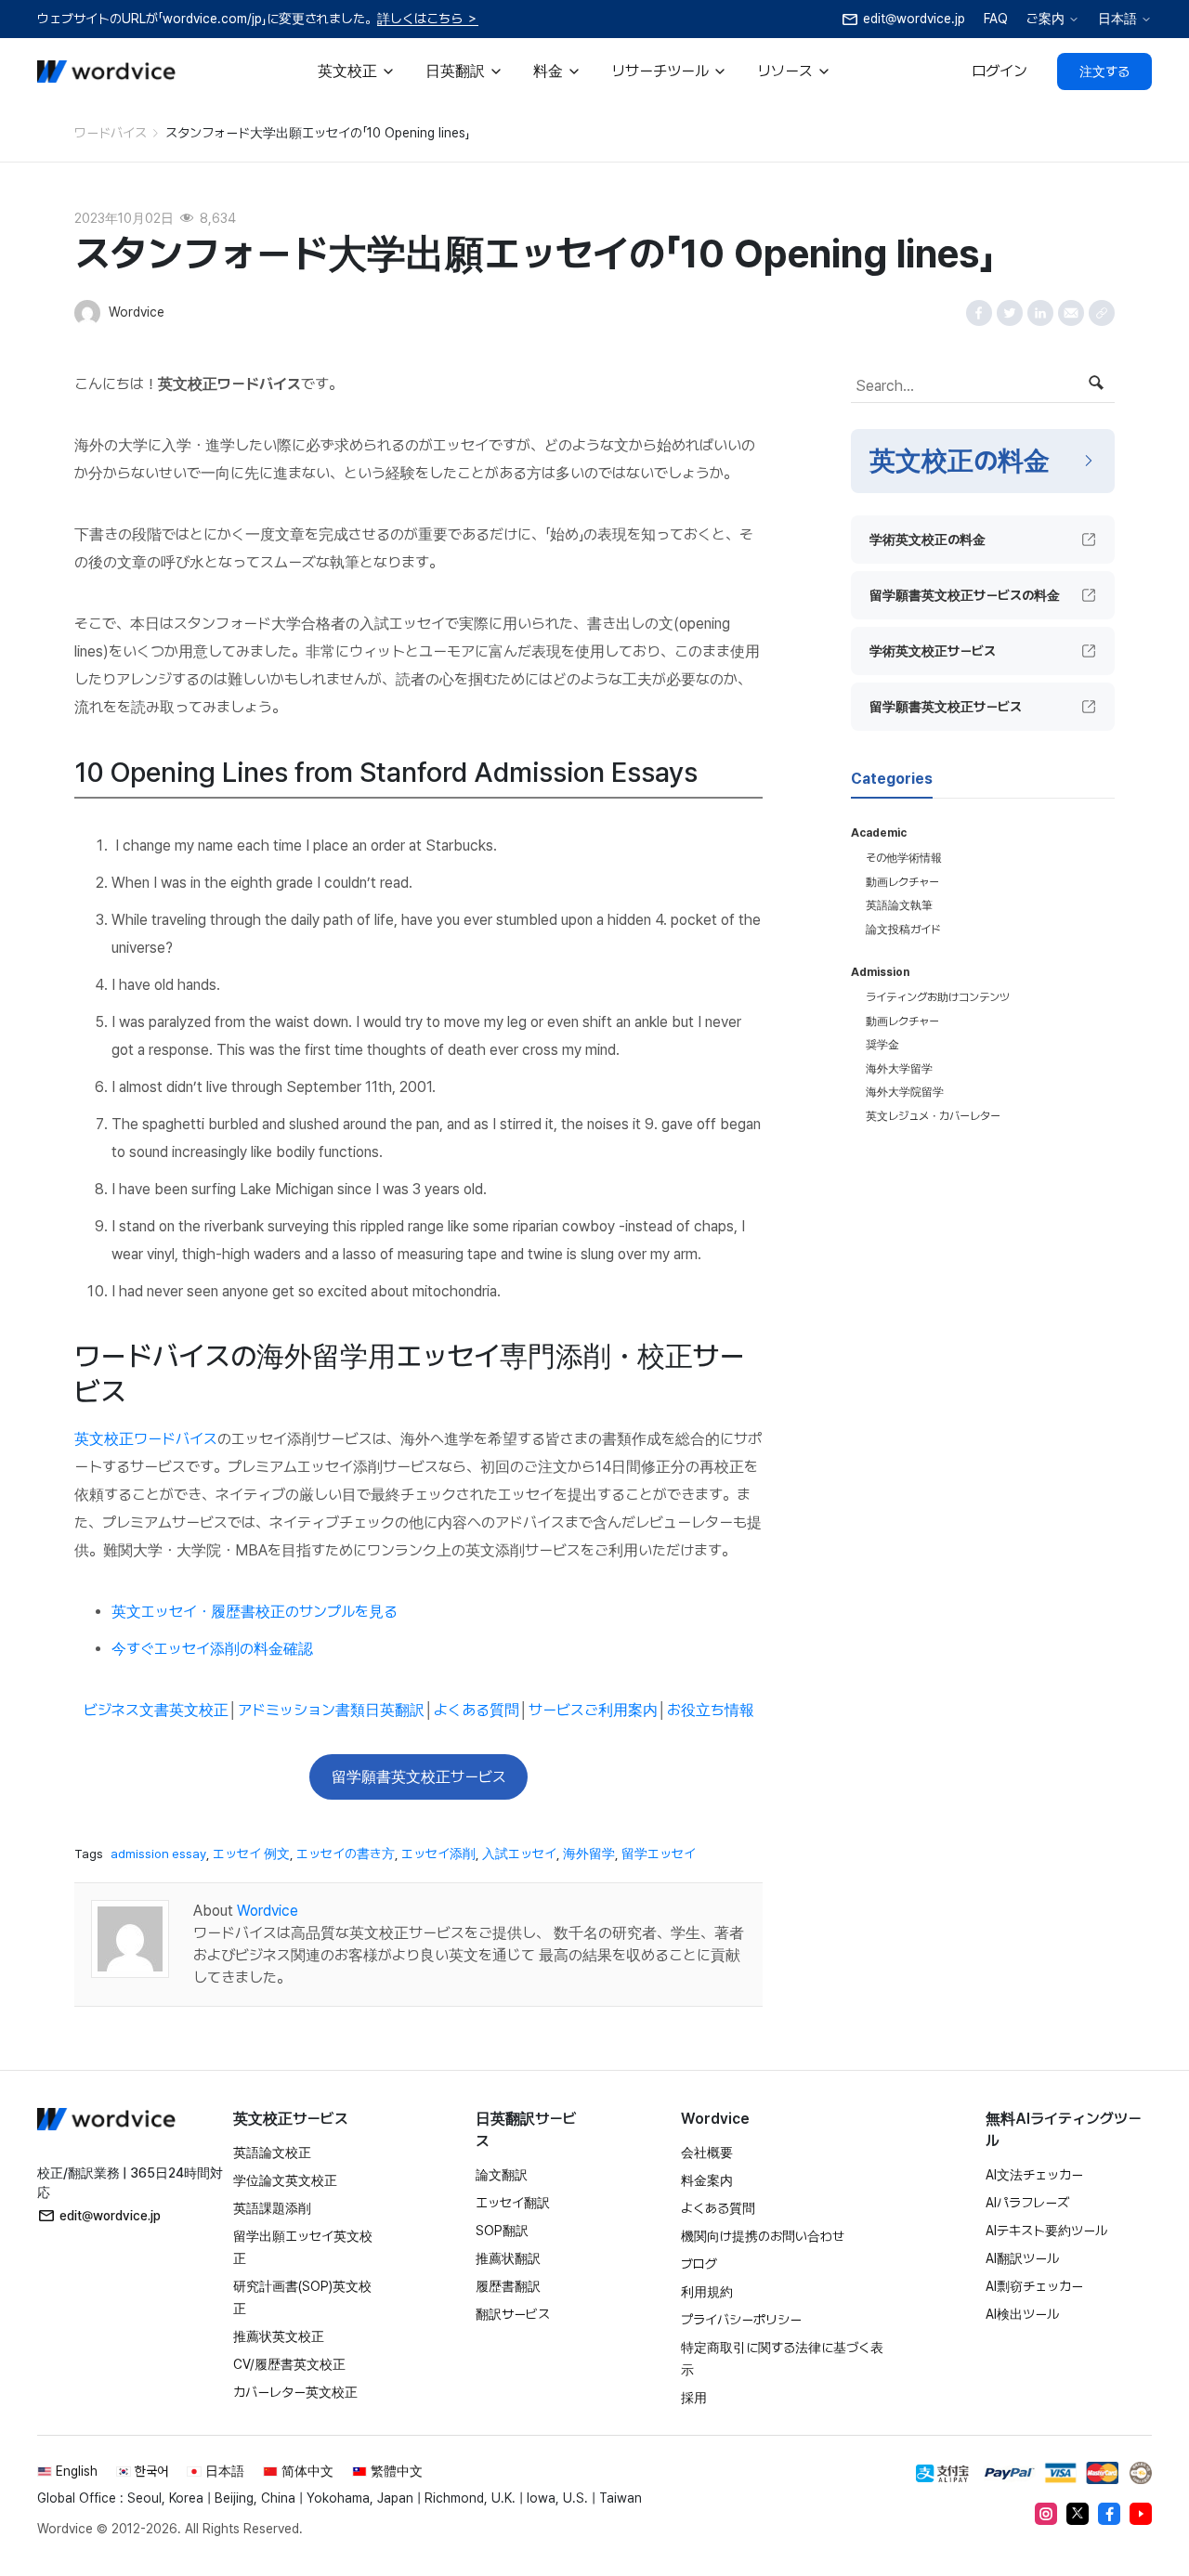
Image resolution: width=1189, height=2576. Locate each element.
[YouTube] (1141, 2514)
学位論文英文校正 (285, 2180)
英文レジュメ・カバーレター (933, 1116)
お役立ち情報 (711, 1710)
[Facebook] (1109, 2514)
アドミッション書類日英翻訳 (331, 1710)
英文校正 (347, 71)
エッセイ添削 (438, 1854)
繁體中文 (397, 2471)
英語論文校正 (272, 2153)
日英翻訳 (455, 71)
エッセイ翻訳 (513, 2203)
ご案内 (1045, 19)
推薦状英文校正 (279, 2336)
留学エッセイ (659, 1854)
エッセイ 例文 (251, 1854)
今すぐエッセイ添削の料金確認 (212, 1649)
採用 (694, 2398)
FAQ (996, 19)
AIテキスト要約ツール (1046, 2231)
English (77, 2471)
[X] (1078, 2514)
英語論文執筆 (899, 905)
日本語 (1117, 19)
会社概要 (707, 2153)
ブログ (699, 2264)
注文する (1104, 72)
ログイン (1000, 71)
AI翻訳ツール (1022, 2258)
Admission (880, 972)
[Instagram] (1046, 2514)
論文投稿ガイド (903, 930)
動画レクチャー (902, 882)
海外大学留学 (899, 1069)
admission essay (158, 1854)
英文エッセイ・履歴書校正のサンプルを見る (255, 1612)
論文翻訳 (502, 2175)
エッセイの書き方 (346, 1854)
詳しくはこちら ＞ (428, 19)
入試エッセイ (519, 1854)
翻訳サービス (513, 2314)
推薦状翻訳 (508, 2258)
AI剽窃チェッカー (1034, 2286)
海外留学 (589, 1854)
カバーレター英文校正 (295, 2392)
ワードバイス (111, 133)
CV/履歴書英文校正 (289, 2364)
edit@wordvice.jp (110, 2216)
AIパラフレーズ (1027, 2203)
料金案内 (707, 2180)
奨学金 (882, 1045)
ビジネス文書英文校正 (156, 1710)
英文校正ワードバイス (146, 1439)
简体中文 (307, 2471)
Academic (879, 833)
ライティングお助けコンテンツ (938, 997)
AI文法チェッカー (1034, 2175)
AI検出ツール (1022, 2314)
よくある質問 (477, 1710)
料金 (548, 71)
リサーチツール (660, 71)
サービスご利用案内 (593, 1710)
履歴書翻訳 (508, 2286)
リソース (785, 71)
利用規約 (707, 2292)
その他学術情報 (904, 858)
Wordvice (268, 1911)
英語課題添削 (272, 2208)
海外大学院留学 (905, 1092)
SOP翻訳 (502, 2231)
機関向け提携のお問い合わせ (763, 2236)
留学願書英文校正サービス (419, 1777)
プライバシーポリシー (741, 2320)
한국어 (151, 2471)
